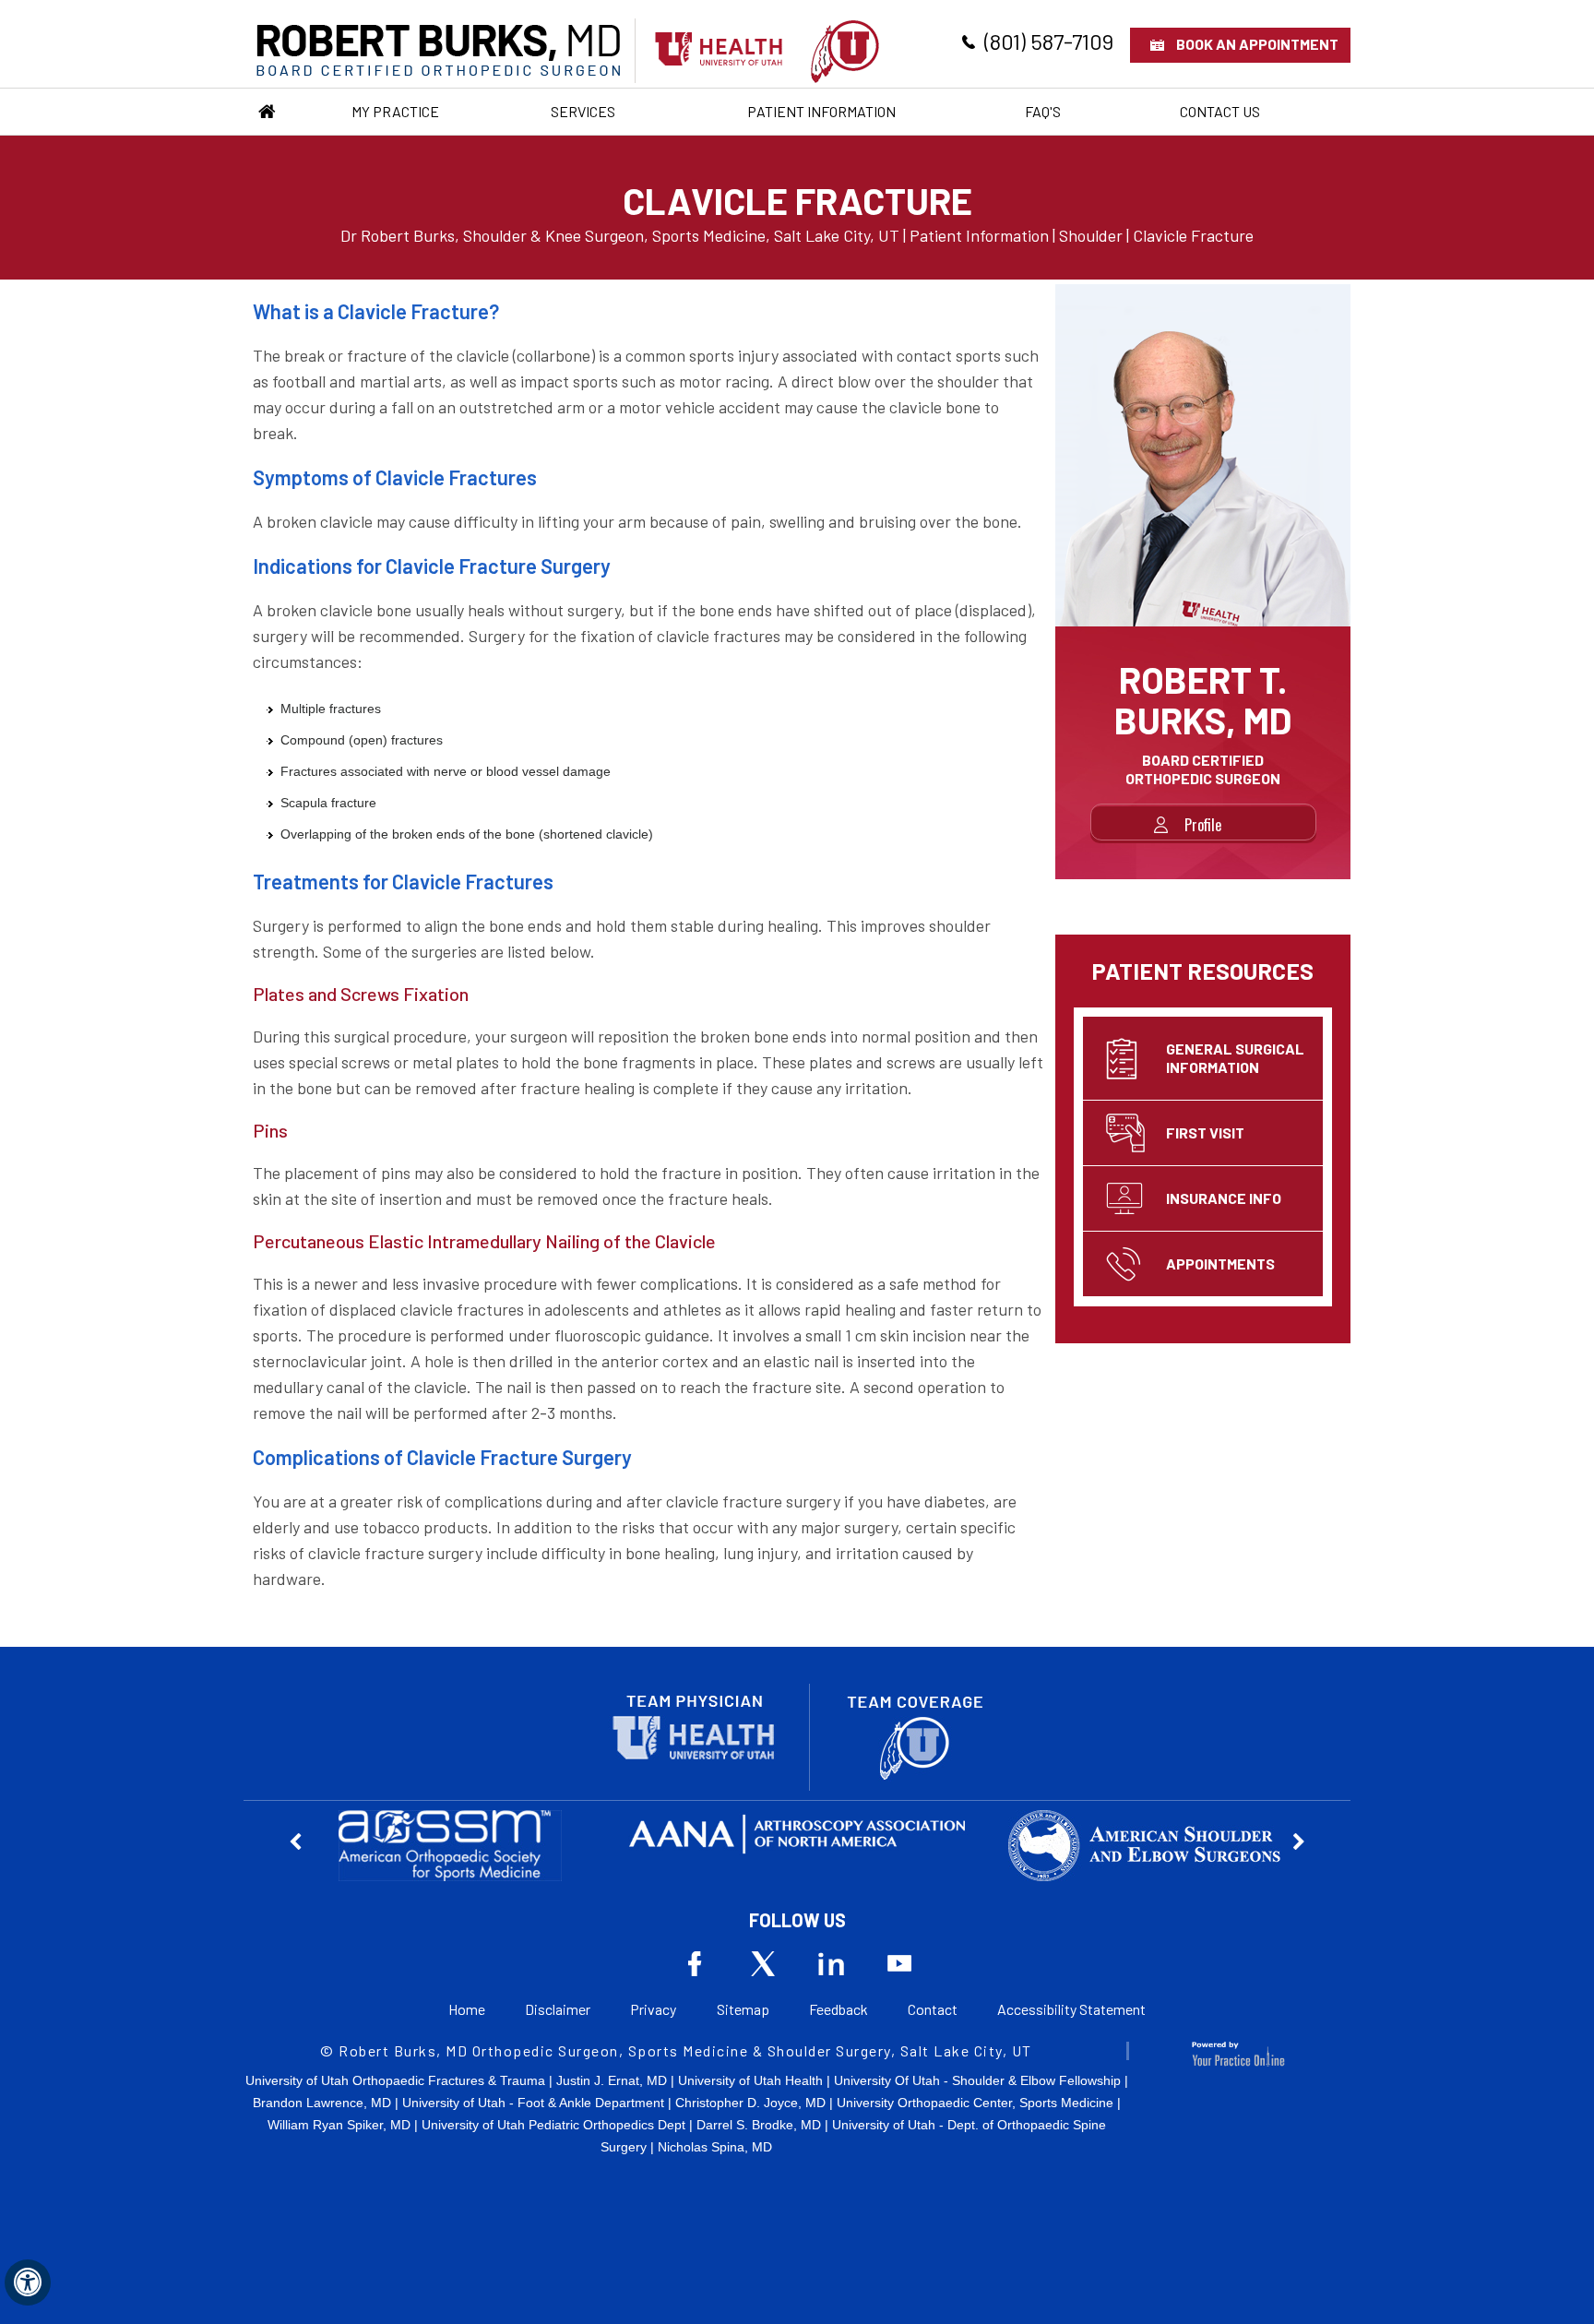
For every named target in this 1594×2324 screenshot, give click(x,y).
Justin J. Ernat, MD (612, 2080)
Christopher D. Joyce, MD (750, 2103)
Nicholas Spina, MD (715, 2147)
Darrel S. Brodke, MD (759, 2125)
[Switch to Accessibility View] (28, 2282)
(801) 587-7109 (1049, 41)
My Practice (395, 111)
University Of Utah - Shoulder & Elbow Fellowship (977, 2080)
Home (267, 112)
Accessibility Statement (1071, 2009)
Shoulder (1091, 235)
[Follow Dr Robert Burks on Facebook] (695, 1963)
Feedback (839, 2009)
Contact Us (1220, 111)
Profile (1203, 825)
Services (583, 111)
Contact (933, 2009)
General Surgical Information (1235, 1058)
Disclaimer (558, 2009)
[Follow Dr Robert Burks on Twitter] (763, 1963)
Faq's (1043, 111)
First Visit (1205, 1132)
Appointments (1220, 1263)
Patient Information (821, 111)
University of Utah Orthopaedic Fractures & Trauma (395, 2080)
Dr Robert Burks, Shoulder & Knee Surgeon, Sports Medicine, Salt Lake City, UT (620, 235)
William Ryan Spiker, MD (339, 2125)
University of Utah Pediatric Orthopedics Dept (553, 2125)
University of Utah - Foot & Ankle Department (533, 2103)
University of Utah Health (750, 2080)
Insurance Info (1224, 1198)
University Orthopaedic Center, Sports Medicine (975, 2103)
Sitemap (743, 2009)
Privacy (653, 2009)
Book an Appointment (1257, 44)
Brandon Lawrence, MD (322, 2103)
